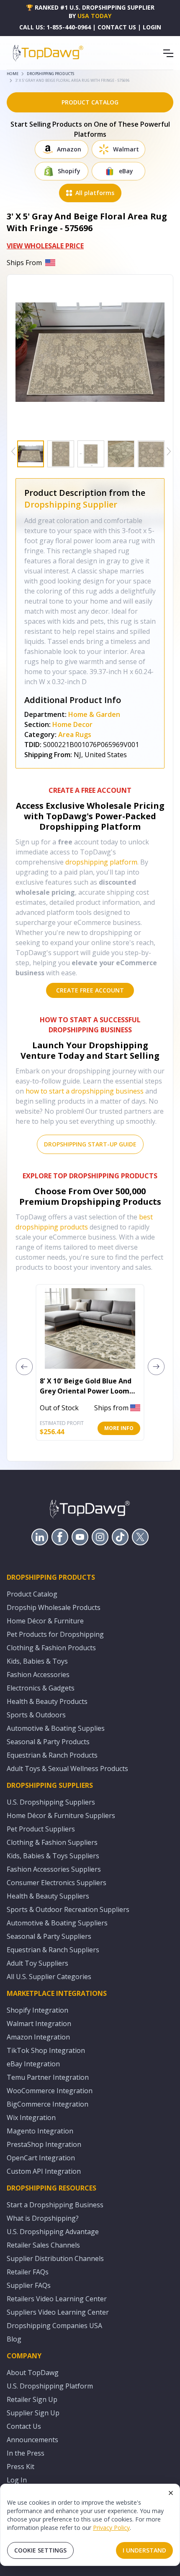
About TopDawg (33, 2373)
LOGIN (152, 27)
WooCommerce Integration (50, 2091)
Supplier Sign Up (33, 2413)
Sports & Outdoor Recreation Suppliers (68, 1909)
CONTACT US (117, 27)
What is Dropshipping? (43, 2218)
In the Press (26, 2453)
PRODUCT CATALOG (90, 102)
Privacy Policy (111, 2528)
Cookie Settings (40, 2550)
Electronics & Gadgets (41, 1688)
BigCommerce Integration (48, 2104)
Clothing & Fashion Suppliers (52, 1842)
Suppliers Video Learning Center (58, 2312)
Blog (14, 2339)
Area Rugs (75, 735)
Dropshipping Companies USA (54, 2326)
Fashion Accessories (38, 1675)
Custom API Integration (44, 2171)
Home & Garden (94, 714)
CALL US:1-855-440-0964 (55, 27)
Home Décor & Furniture (45, 1621)
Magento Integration (40, 2131)
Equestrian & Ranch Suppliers (53, 1950)
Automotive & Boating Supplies (56, 1728)
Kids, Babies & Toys (37, 1661)
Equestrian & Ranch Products (52, 1755)
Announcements (32, 2440)
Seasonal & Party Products (48, 1742)
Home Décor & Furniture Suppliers (61, 1815)
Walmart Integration (39, 2024)
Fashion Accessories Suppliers (54, 1869)
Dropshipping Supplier (71, 504)
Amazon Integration (38, 2037)
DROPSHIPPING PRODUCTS (50, 74)
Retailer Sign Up (32, 2399)
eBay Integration (33, 2064)
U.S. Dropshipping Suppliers (51, 1802)
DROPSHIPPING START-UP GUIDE (90, 1144)
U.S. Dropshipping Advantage (53, 2232)
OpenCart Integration (41, 2158)
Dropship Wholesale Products (54, 1607)
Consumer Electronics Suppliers (57, 1883)
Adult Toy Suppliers (37, 1963)
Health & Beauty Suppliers (48, 1896)
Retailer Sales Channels (43, 2245)
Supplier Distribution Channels (55, 2258)
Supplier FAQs (29, 2285)
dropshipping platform (101, 862)
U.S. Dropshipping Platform (50, 2386)
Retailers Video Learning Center (57, 2299)
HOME (13, 74)
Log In (17, 2480)
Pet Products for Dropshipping (55, 1634)
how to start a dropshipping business (85, 1091)
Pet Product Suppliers (41, 1829)
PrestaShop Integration (44, 2144)
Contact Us (24, 2426)
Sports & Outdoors (36, 1715)
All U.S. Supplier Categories (49, 1977)
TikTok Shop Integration (46, 2050)
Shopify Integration (37, 2010)
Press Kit (21, 2467)
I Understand (144, 2550)
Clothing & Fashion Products (51, 1648)
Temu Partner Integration (48, 2077)
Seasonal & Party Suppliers (49, 1936)
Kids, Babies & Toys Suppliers (53, 1856)
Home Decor (72, 724)
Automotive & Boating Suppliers (57, 1923)
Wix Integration (31, 2118)
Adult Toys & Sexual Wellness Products (67, 1769)
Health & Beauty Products (47, 1701)
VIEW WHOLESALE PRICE (45, 246)
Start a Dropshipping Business (55, 2205)
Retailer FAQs (28, 2272)
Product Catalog (32, 1594)
